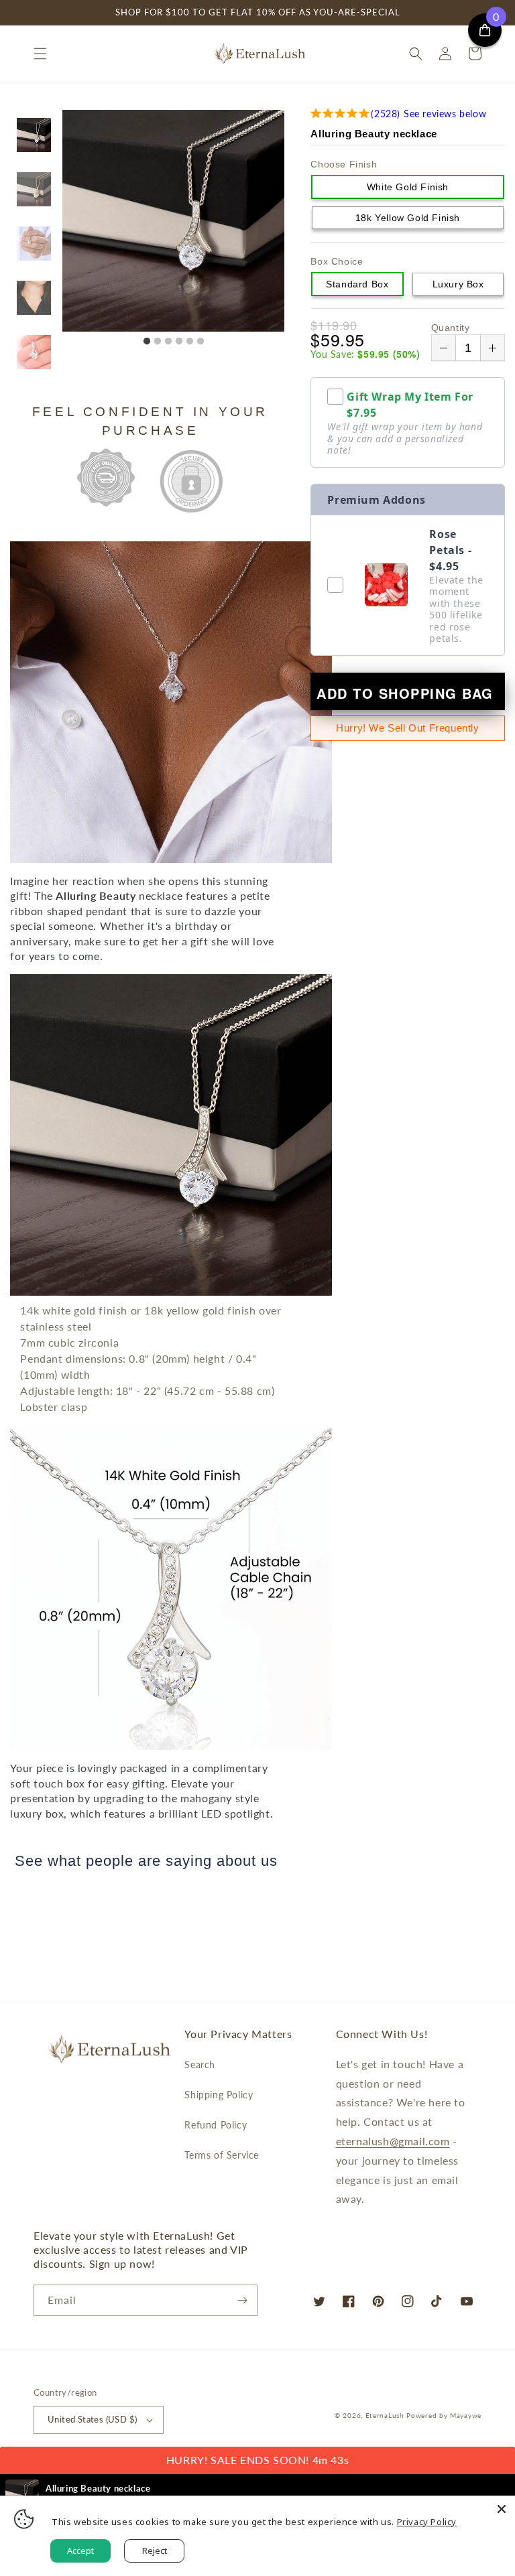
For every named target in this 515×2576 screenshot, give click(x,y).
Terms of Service (222, 2155)
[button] (40, 54)
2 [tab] (158, 342)
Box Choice (337, 261)
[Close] (502, 2509)
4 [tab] (179, 342)
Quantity (451, 328)
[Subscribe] (242, 2300)
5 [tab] (190, 342)
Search (200, 2064)
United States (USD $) (92, 2419)
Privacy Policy (427, 2522)
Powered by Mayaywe (444, 2415)
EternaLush (385, 2415)
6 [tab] (201, 342)
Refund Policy (216, 2125)
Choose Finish (344, 164)
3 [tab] (168, 342)
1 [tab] (147, 342)
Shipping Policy (219, 2095)
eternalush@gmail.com (393, 2141)
